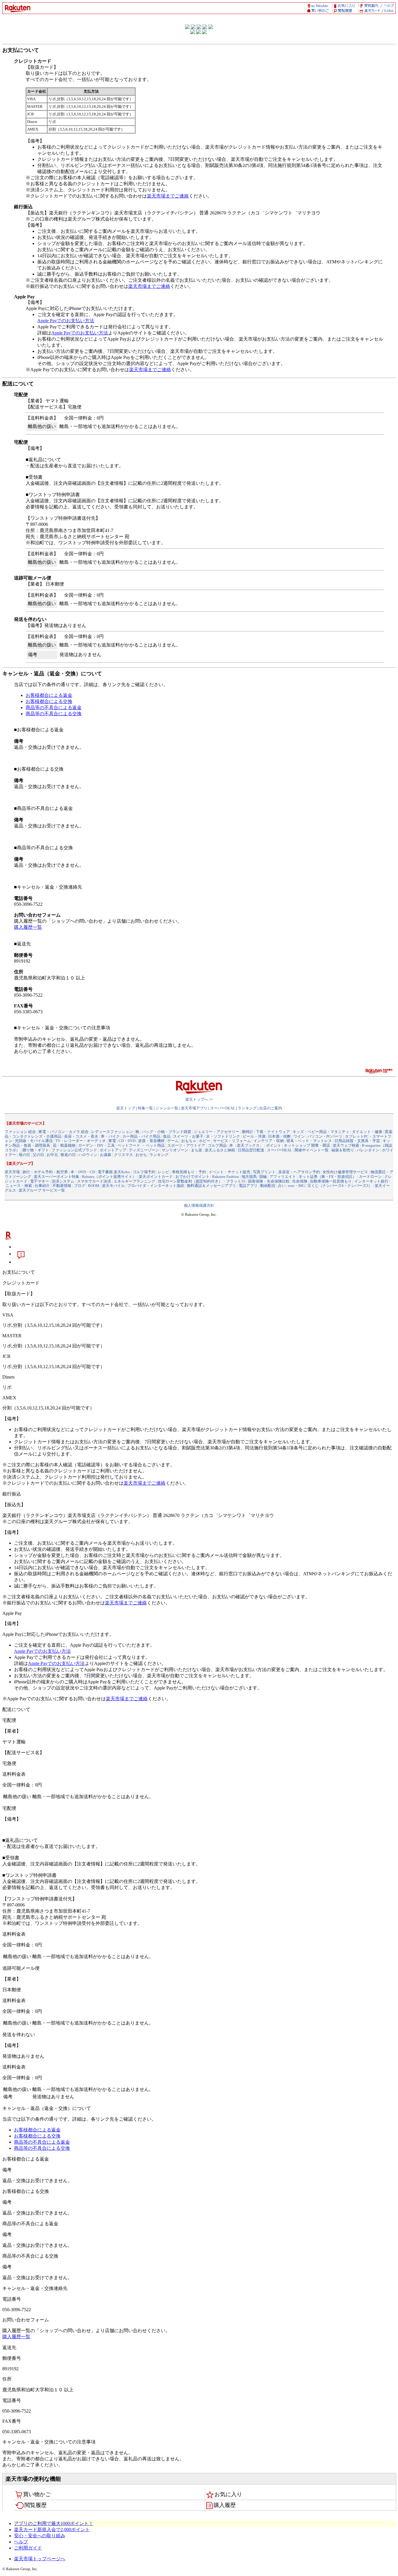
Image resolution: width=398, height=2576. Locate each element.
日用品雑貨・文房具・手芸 (357, 1141)
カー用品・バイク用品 (141, 1136)
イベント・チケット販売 (229, 1172)
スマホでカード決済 (94, 1181)
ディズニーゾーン (144, 1150)
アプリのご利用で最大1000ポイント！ (54, 2523)
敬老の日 (68, 1155)
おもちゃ (189, 1141)
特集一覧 (145, 1108)
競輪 (263, 1177)
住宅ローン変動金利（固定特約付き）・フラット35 (202, 1181)
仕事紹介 (42, 1186)
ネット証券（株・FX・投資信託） (327, 1177)
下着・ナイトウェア (273, 1132)
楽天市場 (12, 1172)
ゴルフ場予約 (144, 1172)
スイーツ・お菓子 (188, 1136)
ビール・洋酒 (254, 1136)
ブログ (80, 1186)
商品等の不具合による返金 (54, 708)
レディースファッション (112, 1132)
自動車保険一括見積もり (331, 1181)
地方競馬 (249, 1177)
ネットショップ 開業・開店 (307, 1145)
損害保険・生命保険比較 (269, 1181)
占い (282, 1186)
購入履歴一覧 (28, 927)
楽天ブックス (248, 1145)
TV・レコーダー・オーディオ (81, 1141)
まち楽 (197, 1150)
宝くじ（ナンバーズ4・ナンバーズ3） (340, 1186)
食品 (167, 1136)
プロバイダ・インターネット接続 (156, 1186)
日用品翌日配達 (251, 1150)
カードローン (370, 1177)
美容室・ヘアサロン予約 (299, 1172)
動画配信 (268, 1186)
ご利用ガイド (28, 2548)
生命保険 (300, 1181)
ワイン (299, 1136)
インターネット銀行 (371, 1181)
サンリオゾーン (175, 1150)
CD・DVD (127, 1141)
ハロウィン (88, 1155)
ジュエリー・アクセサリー (216, 1132)
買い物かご (37, 2494)
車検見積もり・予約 (189, 1172)
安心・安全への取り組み (40, 2536)
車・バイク (110, 1136)
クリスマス (123, 1155)
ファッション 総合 (20, 1132)
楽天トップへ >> (199, 1099)
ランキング (247, 1108)
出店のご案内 (271, 1108)
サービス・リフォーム (232, 1141)
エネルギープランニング (134, 1181)
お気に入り (228, 2494)
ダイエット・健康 (367, 1132)
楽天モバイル (113, 1186)
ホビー (205, 1141)
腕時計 (248, 1132)
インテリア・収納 (269, 1141)
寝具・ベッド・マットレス (309, 1141)
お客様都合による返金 (49, 695)
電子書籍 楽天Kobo (114, 1172)
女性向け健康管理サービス (345, 1172)
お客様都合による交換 (49, 701)
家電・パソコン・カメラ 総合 (64, 1132)
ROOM (94, 1186)
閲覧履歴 (36, 2505)
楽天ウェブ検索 (346, 1145)
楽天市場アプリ (194, 1108)
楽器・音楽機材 (151, 1141)
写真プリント (264, 1172)
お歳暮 (106, 1155)
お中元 (52, 1155)
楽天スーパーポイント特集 (57, 1177)
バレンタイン (368, 1150)
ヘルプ (21, 2542)
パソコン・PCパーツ (325, 1136)
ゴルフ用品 (217, 1145)
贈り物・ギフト (36, 1150)
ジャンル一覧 (167, 1108)
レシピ (164, 1172)
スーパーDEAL (223, 1108)
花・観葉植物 (64, 1145)
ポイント (274, 1145)
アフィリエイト (283, 1177)
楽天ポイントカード (156, 1177)
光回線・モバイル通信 (34, 1141)
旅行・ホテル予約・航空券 (45, 1172)
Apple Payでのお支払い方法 (66, 321)
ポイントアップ (113, 1150)
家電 (112, 1141)
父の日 (38, 1155)
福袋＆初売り (343, 1150)
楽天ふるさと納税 (220, 1150)
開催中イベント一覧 (312, 1150)
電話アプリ (248, 1186)
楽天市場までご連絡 (168, 196)
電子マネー (39, 1181)
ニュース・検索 (19, 1186)
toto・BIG (296, 1186)
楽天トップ (126, 1108)
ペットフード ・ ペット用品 (141, 1145)
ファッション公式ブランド (74, 1150)
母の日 (24, 1155)
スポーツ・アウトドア (186, 1145)
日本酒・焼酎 (279, 1136)
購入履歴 (225, 2505)
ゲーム (173, 1141)
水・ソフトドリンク (223, 1136)
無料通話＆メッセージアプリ (211, 1186)
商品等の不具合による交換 (54, 714)
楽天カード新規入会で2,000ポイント (52, 2530)
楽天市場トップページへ (40, 2559)
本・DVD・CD (83, 1172)
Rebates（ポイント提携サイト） (109, 1177)
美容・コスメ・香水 (81, 1136)
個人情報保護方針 (199, 1205)
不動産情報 (62, 1186)
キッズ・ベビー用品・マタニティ (321, 1132)
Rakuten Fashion (226, 1177)
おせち (141, 1155)
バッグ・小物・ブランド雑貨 (167, 1132)
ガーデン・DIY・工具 (96, 1145)
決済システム (63, 1181)
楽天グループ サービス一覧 (42, 1190)
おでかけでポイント (192, 1177)
